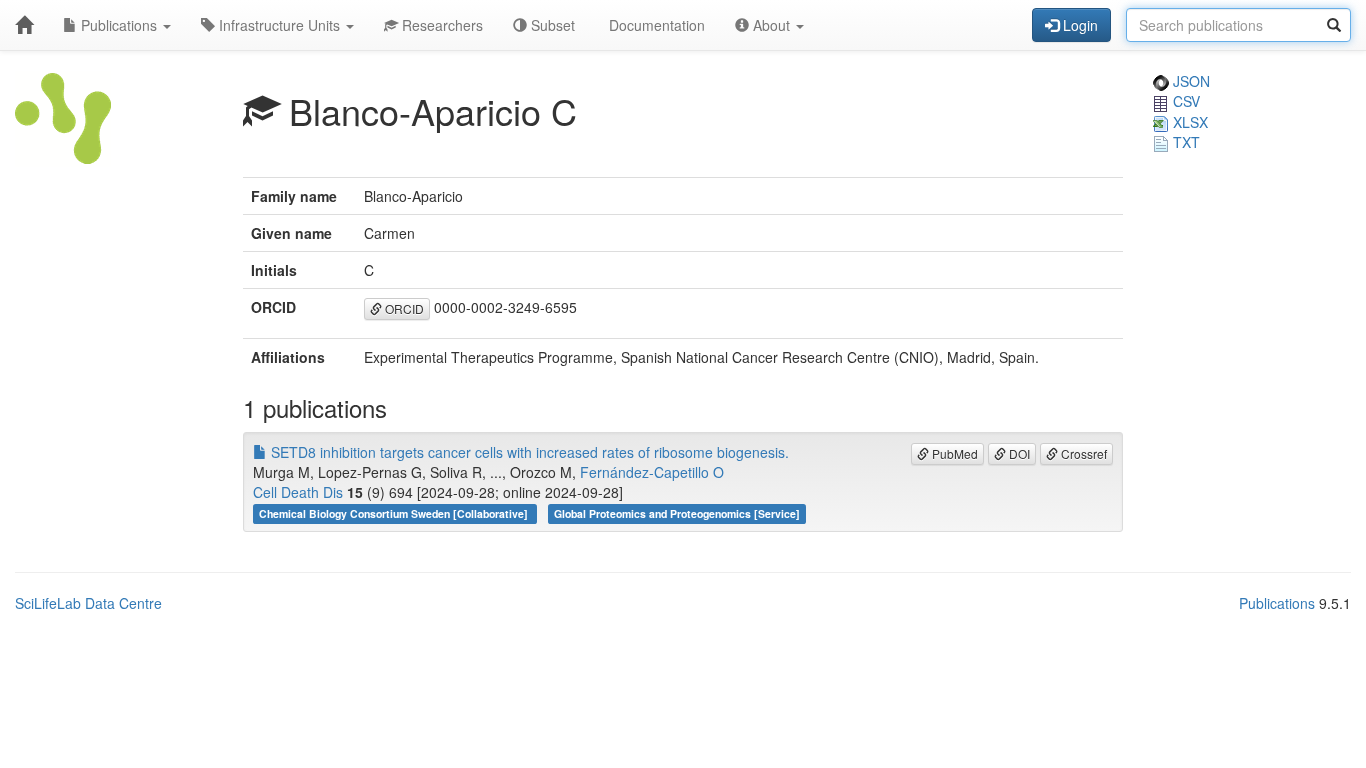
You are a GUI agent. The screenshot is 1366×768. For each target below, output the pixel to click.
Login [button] (1078, 25)
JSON (1189, 81)
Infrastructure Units (279, 25)
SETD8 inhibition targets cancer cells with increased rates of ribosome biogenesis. (528, 452)
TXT (1184, 142)
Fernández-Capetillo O (652, 472)
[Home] (24, 25)
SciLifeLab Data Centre (88, 603)
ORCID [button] (403, 308)
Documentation (655, 25)
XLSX (1188, 122)
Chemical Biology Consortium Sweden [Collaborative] (395, 513)
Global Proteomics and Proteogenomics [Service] (677, 513)
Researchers (440, 25)
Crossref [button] (1082, 453)
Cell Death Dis (298, 492)
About (771, 25)
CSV (1184, 101)
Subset (551, 25)
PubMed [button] (953, 453)
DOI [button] (1018, 453)
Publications (119, 25)
